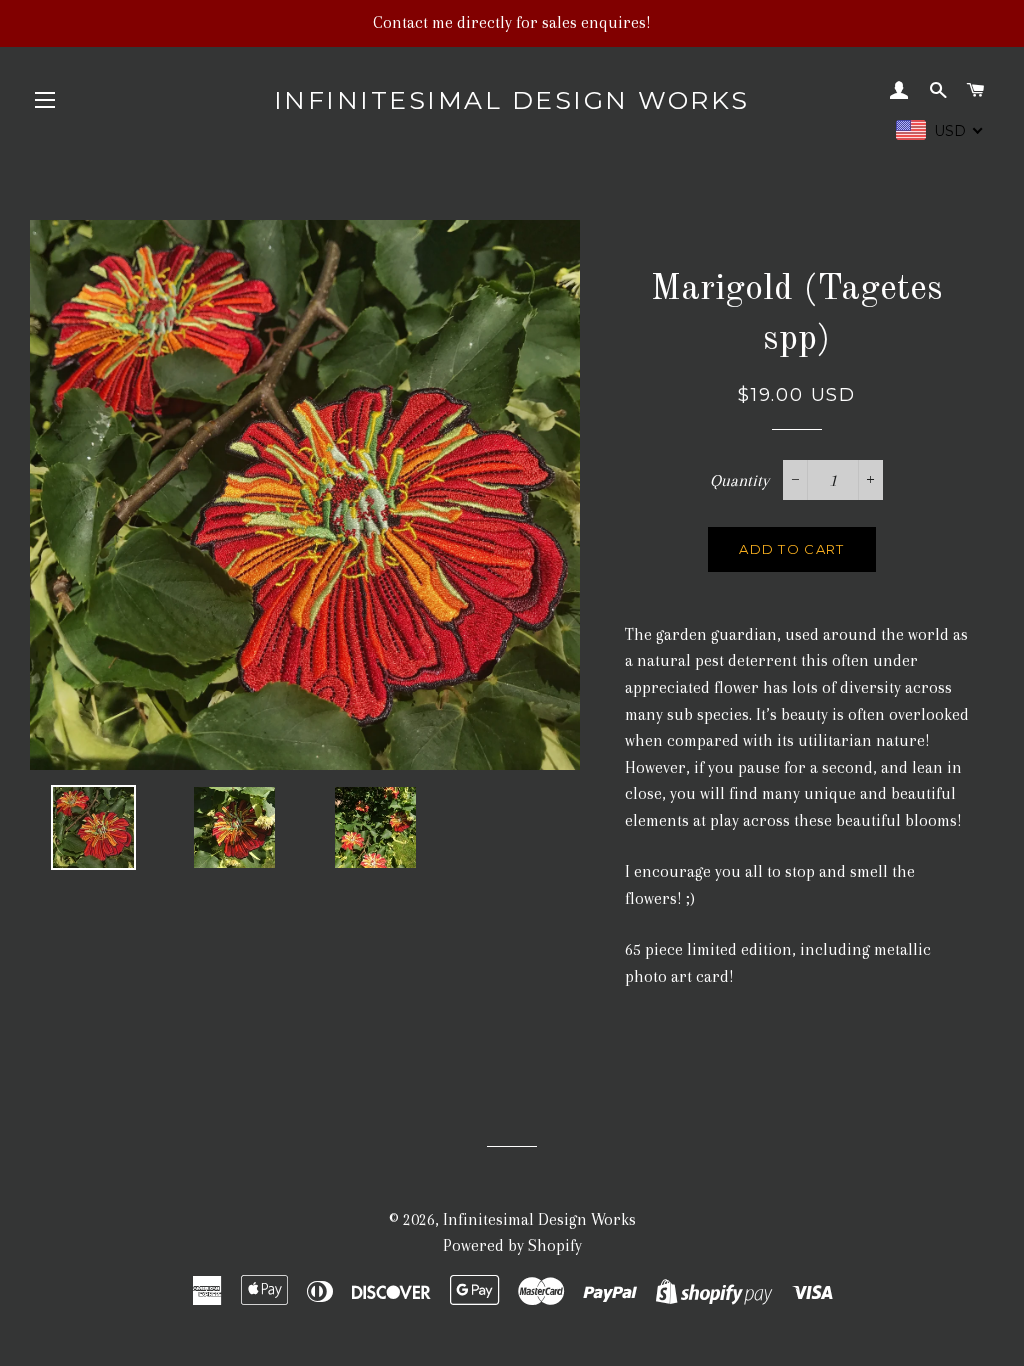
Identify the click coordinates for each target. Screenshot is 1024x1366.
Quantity (739, 480)
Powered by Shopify (512, 1245)
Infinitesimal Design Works (512, 100)
